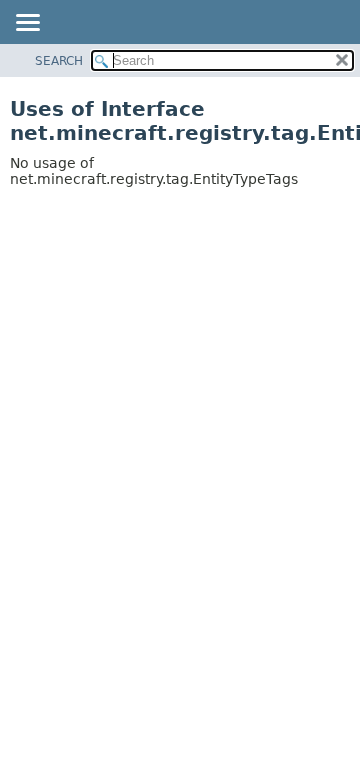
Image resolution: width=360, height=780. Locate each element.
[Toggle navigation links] (27, 24)
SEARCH (59, 61)
